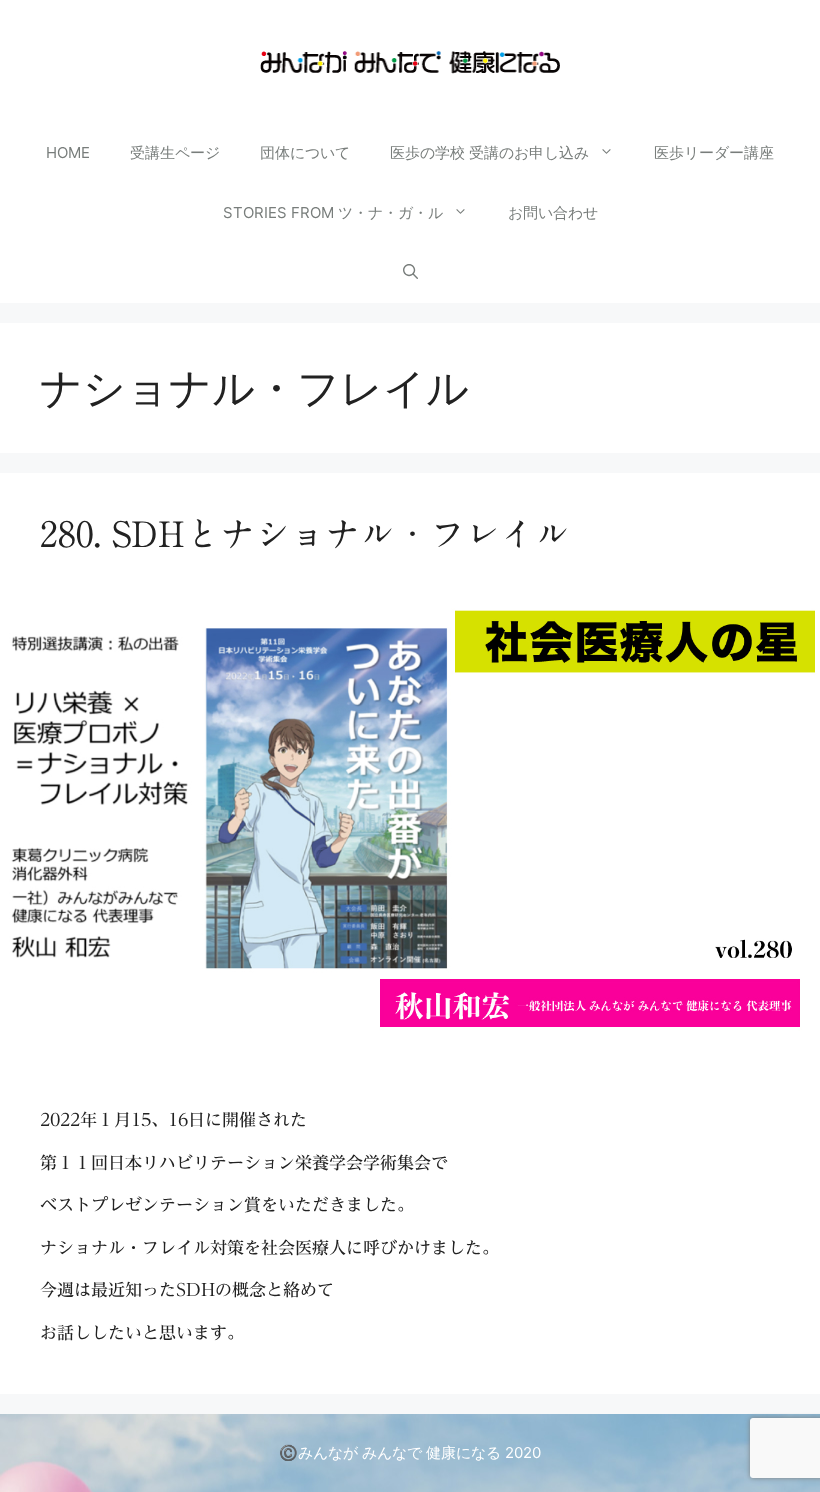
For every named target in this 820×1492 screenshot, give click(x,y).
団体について (305, 152)
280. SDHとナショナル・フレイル (305, 533)
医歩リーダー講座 (714, 152)
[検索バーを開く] (410, 273)
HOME (68, 152)
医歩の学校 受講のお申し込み (489, 152)
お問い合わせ (553, 212)
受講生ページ (175, 152)
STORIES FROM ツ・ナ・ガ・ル (333, 212)
